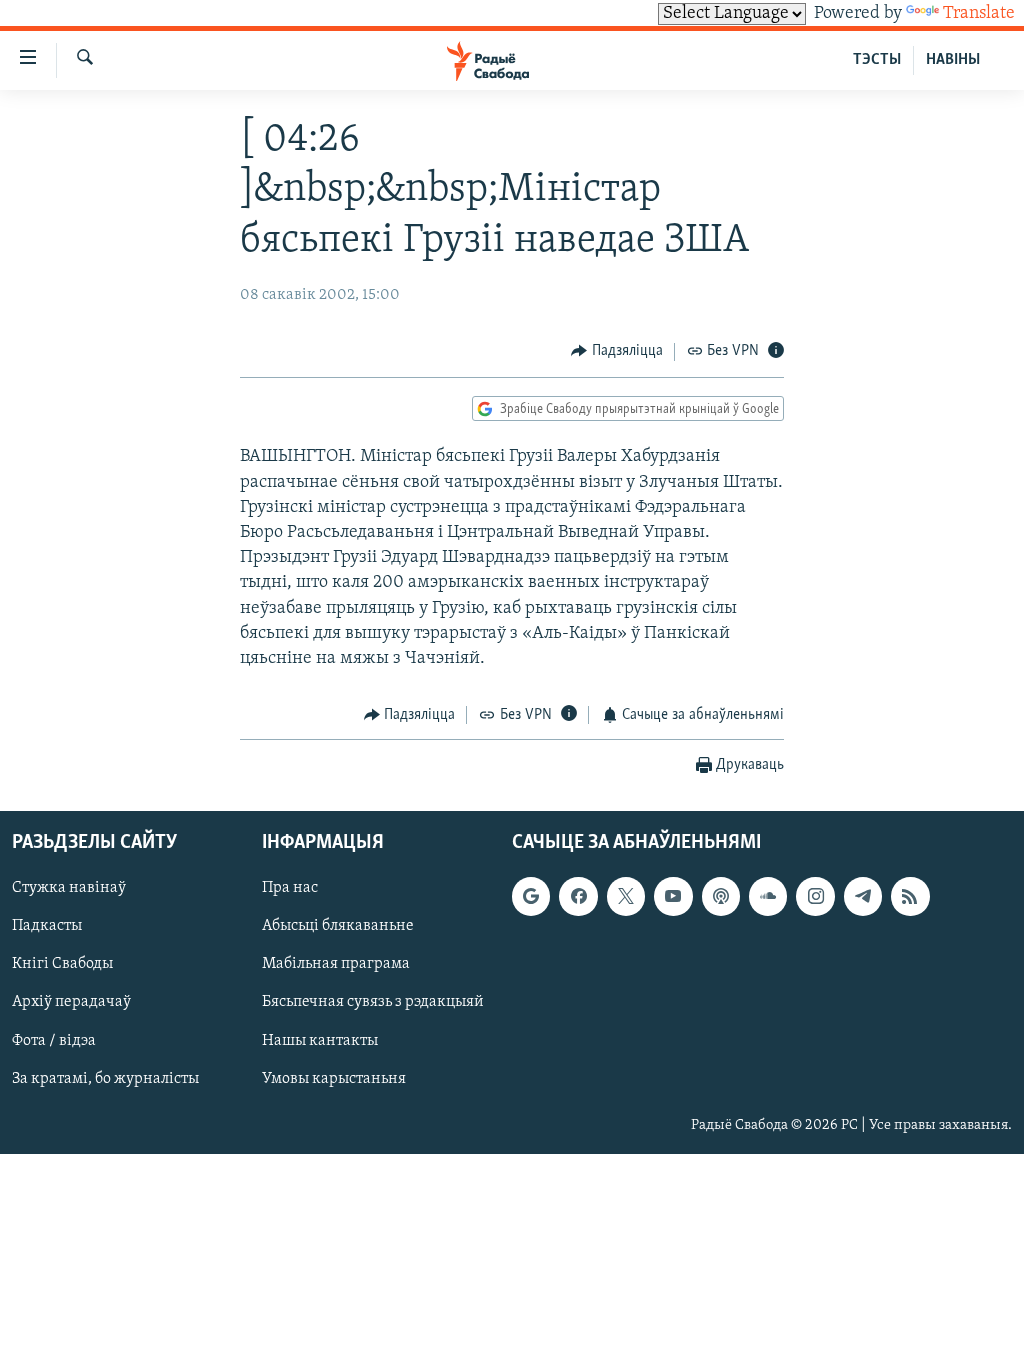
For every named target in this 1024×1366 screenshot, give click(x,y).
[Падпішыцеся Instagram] (815, 896)
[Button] (617, 352)
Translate (979, 14)
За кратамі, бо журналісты (105, 1078)
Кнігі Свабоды (62, 964)
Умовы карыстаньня (334, 1078)
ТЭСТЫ (877, 60)
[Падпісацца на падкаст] (721, 896)
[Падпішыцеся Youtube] (673, 896)
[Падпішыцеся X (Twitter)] (626, 896)
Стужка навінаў (69, 888)
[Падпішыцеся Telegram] (863, 896)
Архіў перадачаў (71, 1002)
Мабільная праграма (336, 964)
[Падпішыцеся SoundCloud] (768, 896)
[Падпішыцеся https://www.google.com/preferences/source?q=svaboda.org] (531, 896)
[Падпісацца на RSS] (910, 896)
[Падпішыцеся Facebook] (578, 896)
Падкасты (47, 926)
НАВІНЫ (953, 60)
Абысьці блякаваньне (338, 926)
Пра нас (290, 888)
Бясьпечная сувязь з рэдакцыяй (373, 1002)
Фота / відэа (54, 1040)
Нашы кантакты (320, 1040)
